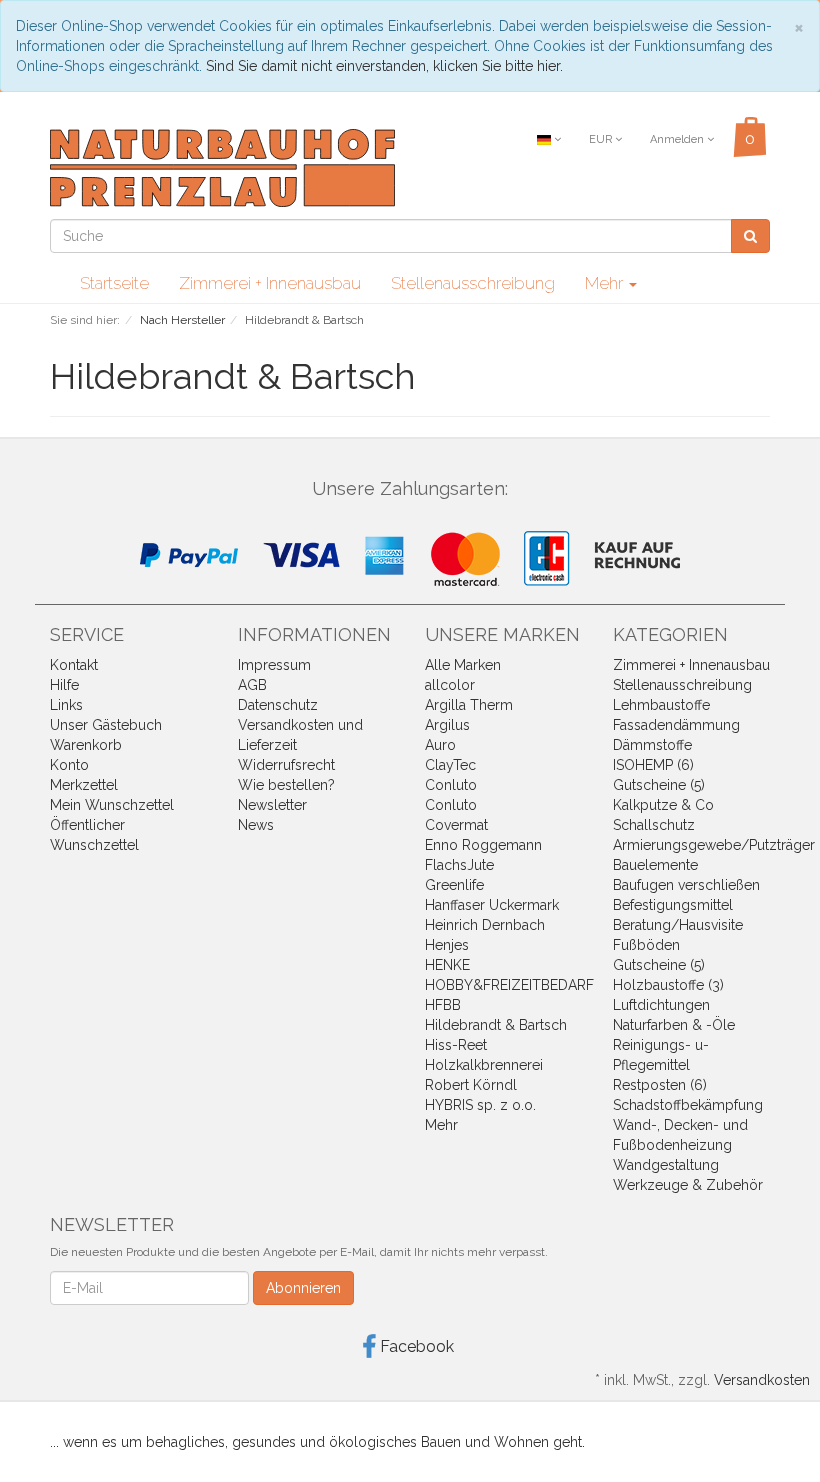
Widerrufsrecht (286, 765)
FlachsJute (459, 865)
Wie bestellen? (286, 785)
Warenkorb (86, 745)
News (256, 825)
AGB (252, 685)
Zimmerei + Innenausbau (270, 283)
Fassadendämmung (676, 725)
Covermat (456, 825)
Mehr (441, 1125)
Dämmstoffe (652, 745)
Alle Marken (463, 665)
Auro (440, 745)
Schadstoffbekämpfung (688, 1105)
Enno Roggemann (483, 845)
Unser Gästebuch (106, 725)
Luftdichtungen (661, 1005)
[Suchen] (750, 236)
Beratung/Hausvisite (678, 925)
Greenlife (454, 885)
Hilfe (64, 685)
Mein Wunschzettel (112, 805)
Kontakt (74, 665)
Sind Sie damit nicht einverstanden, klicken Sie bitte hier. (384, 66)
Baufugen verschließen (686, 885)
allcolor (450, 685)
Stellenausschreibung (473, 283)
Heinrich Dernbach (485, 925)
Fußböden (646, 945)
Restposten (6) (660, 1085)
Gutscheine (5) (659, 785)
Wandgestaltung (666, 1165)
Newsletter (272, 805)
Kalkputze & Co (663, 805)
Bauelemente (655, 865)
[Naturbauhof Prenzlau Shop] (222, 167)
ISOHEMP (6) (653, 765)
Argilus (447, 725)
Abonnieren (303, 1288)
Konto (69, 765)
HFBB (443, 1005)
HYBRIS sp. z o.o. (480, 1105)
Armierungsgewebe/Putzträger (714, 845)
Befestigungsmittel (673, 905)
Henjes (447, 945)
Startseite (114, 283)
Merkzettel (84, 785)
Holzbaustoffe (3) (668, 985)
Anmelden (678, 139)
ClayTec (450, 765)
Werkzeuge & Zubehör (688, 1185)
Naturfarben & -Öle (674, 1025)
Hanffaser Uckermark (492, 905)
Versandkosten (762, 1380)
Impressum (274, 665)
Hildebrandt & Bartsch (496, 1025)
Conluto (451, 785)
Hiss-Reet (456, 1045)
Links (66, 705)
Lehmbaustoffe (661, 705)
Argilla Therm (469, 705)
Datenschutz (278, 705)
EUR (602, 139)
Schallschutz (654, 825)
